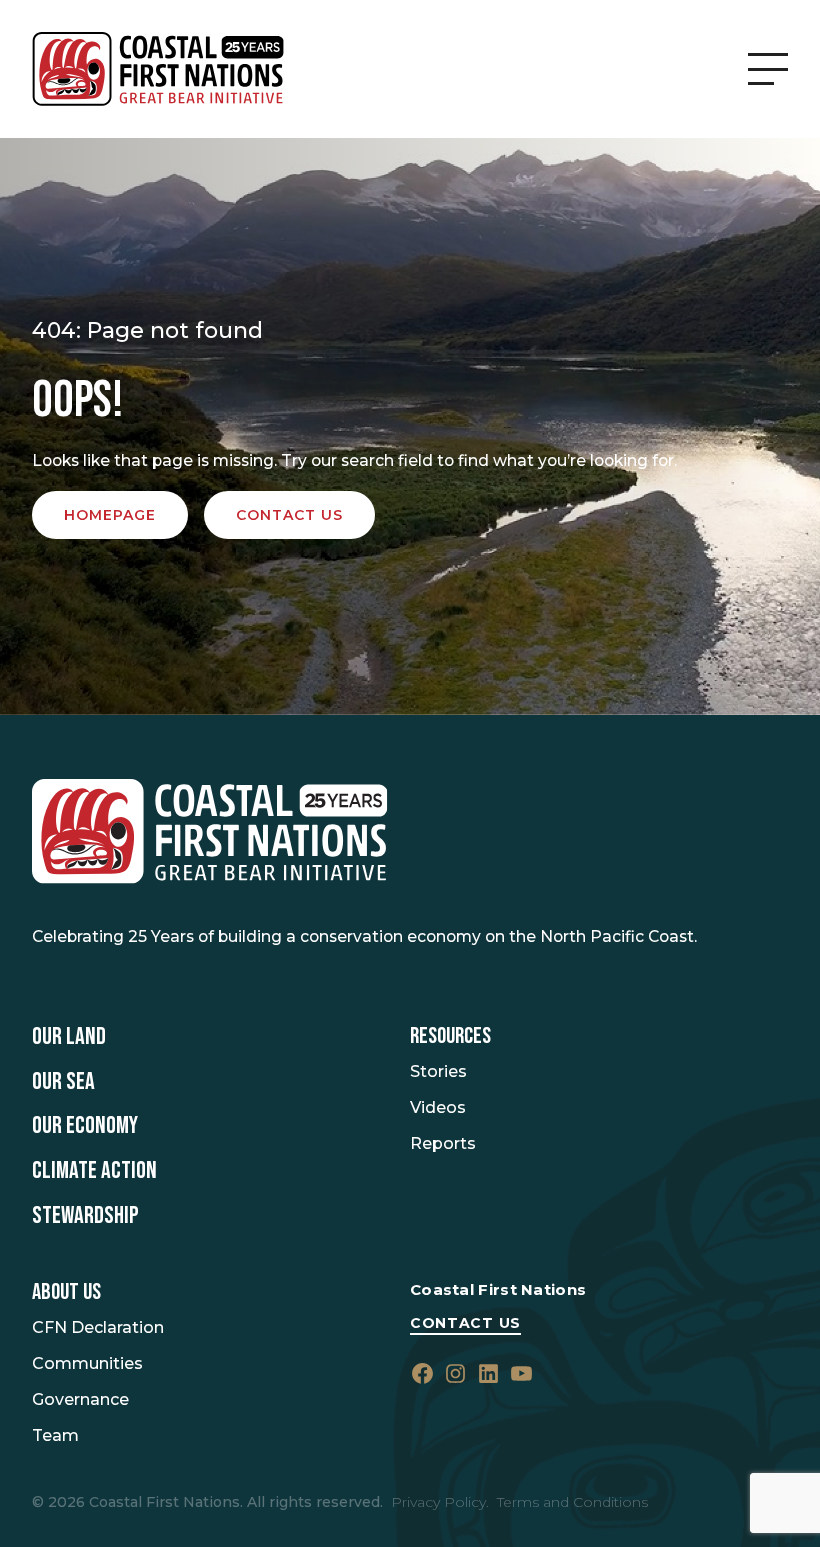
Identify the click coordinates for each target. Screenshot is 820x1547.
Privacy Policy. (440, 1502)
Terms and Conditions (572, 1502)
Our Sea (63, 1082)
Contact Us (465, 1323)
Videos (438, 1107)
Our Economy (85, 1126)
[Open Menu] (768, 69)
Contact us (289, 515)
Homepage (110, 515)
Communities (87, 1363)
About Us (66, 1292)
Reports (443, 1143)
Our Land (69, 1037)
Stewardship (85, 1216)
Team (55, 1435)
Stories (438, 1071)
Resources (450, 1036)
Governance (80, 1399)
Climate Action (94, 1171)
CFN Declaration (98, 1327)
